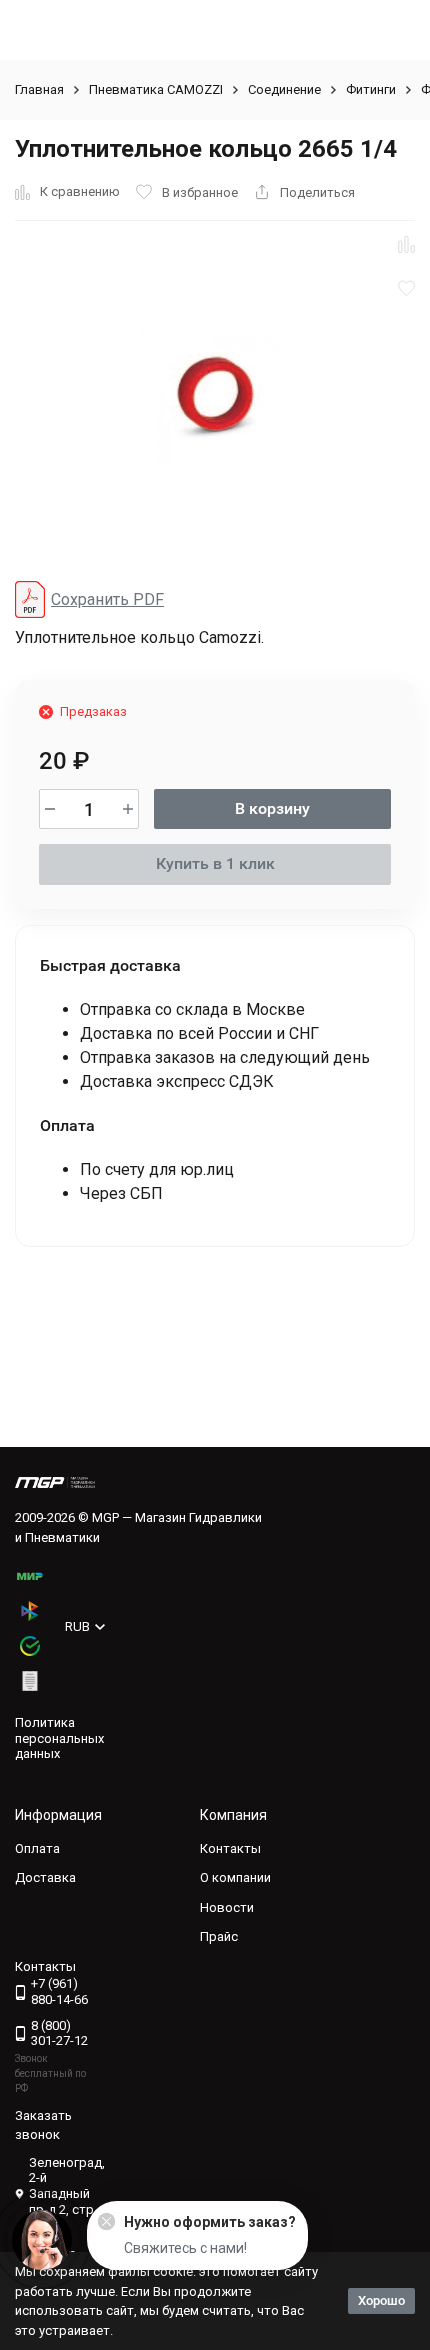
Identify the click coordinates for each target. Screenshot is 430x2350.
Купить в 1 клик (215, 863)
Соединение (284, 89)
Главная (39, 89)
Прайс (219, 1936)
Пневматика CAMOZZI (156, 89)
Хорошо (381, 2300)
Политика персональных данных (59, 1738)
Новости (227, 1907)
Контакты (230, 1848)
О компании (235, 1877)
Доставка (45, 1877)
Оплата (37, 1848)
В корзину (272, 808)
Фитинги (371, 89)
